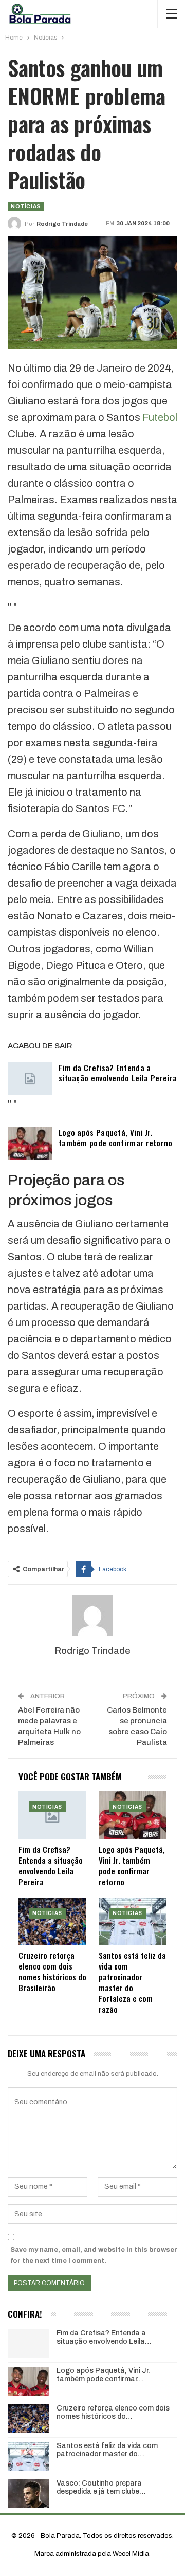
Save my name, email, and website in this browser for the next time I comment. (94, 2255)
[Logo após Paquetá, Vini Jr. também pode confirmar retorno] (30, 1144)
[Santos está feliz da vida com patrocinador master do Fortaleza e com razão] (133, 1921)
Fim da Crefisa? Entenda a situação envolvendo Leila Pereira (118, 1073)
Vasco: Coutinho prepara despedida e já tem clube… (101, 2488)
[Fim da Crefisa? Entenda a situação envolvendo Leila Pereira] (30, 1079)
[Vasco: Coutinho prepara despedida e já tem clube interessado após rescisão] (28, 2494)
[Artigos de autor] (92, 1615)
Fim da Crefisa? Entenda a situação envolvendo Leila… (104, 2338)
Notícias (26, 206)
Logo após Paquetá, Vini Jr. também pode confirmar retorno (116, 1137)
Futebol (160, 417)
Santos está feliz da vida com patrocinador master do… (107, 2450)
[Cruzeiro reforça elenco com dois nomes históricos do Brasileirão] (52, 1921)
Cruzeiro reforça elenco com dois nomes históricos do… (113, 2413)
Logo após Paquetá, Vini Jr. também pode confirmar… (103, 2375)
